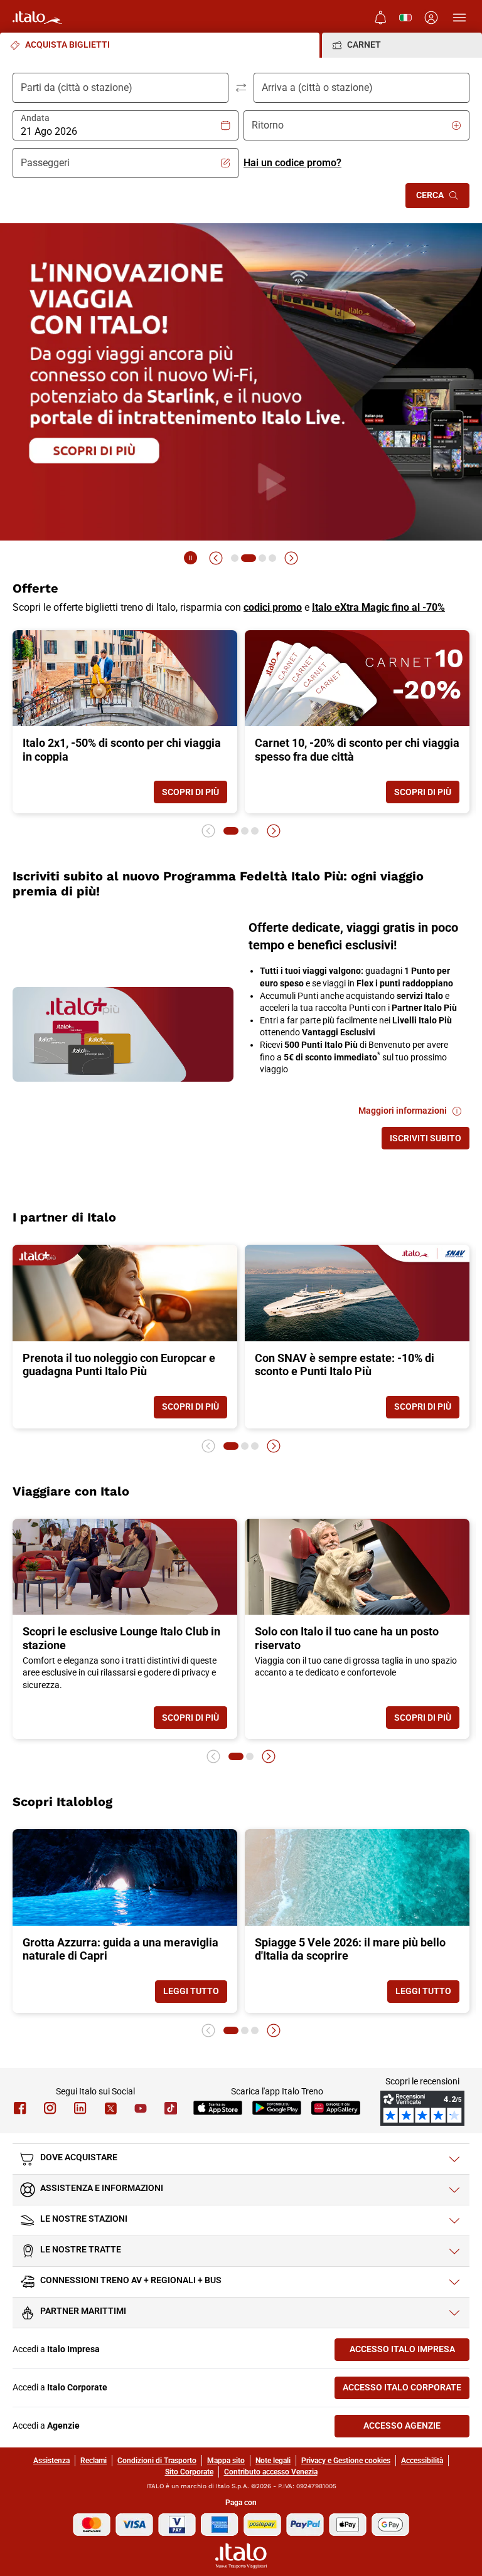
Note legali (273, 2461)
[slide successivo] (291, 558)
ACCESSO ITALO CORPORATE (406, 2390)
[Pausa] (191, 558)
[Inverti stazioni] (241, 88)
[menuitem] (380, 18)
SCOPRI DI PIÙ (195, 795)
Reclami (94, 2461)
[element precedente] (208, 831)
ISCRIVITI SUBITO (430, 1141)
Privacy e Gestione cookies (346, 2461)
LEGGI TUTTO (195, 1994)
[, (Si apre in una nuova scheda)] (50, 2108)
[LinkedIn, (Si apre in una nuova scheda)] (80, 2108)
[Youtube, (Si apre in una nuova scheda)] (141, 2108)
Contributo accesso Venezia (271, 2472)
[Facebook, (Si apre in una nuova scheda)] (20, 2108)
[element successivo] (274, 831)
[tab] (160, 45)
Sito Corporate (189, 2472)
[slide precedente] (216, 558)
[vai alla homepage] (37, 18)
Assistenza (51, 2461)
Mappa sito (226, 2461)
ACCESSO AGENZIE (416, 2428)
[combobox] (120, 132)
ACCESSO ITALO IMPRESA (410, 2352)
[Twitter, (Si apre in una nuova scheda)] (110, 2108)
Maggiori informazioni (414, 1113)
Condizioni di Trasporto (157, 2461)
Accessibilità (422, 2461)
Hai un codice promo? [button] (292, 163)
